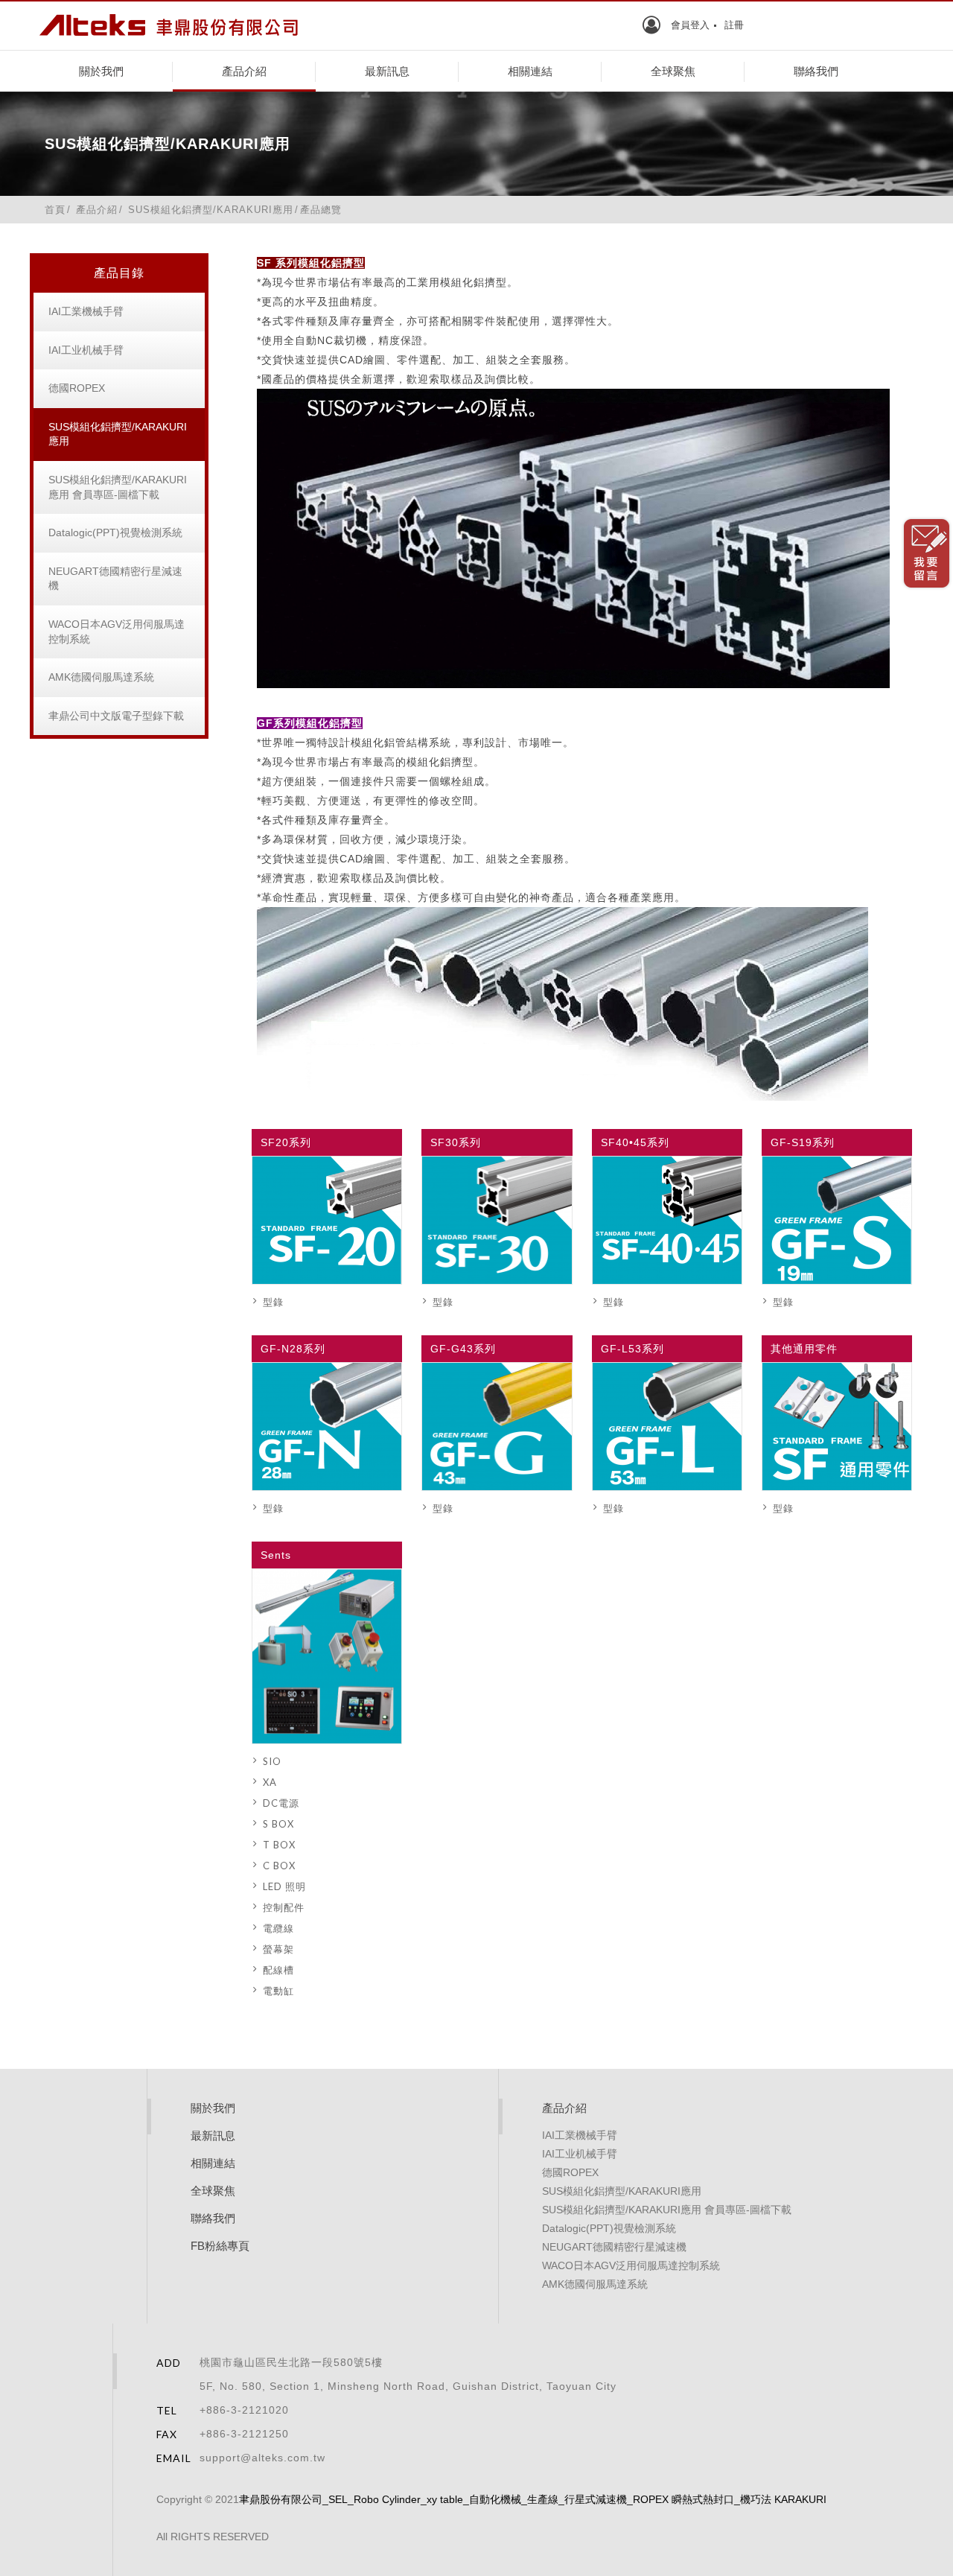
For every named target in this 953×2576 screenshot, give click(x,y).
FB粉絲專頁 (220, 2246)
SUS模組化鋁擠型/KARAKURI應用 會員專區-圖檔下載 (118, 487)
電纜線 (278, 1928)
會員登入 (690, 25)
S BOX (278, 1824)
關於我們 (101, 71)
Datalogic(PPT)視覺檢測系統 (115, 532)
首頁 (55, 210)
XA (270, 1782)
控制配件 (284, 1907)
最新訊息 (387, 71)
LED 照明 (284, 1886)
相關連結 (530, 71)
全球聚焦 (673, 71)
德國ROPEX (77, 388)
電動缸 (278, 1991)
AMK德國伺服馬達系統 (101, 677)
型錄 (273, 1302)
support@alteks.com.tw (262, 2458)
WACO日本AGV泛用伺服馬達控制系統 (117, 632)
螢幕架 (278, 1949)
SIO (272, 1761)
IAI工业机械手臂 (86, 350)
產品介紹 (244, 71)
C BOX (279, 1866)
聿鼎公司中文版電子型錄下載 (116, 716)
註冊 (734, 25)
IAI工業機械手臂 (86, 311)
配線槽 (278, 1970)
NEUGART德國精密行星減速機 (115, 579)
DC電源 (281, 1803)
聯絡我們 (816, 71)
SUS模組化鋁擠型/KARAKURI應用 (118, 434)
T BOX (279, 1845)
